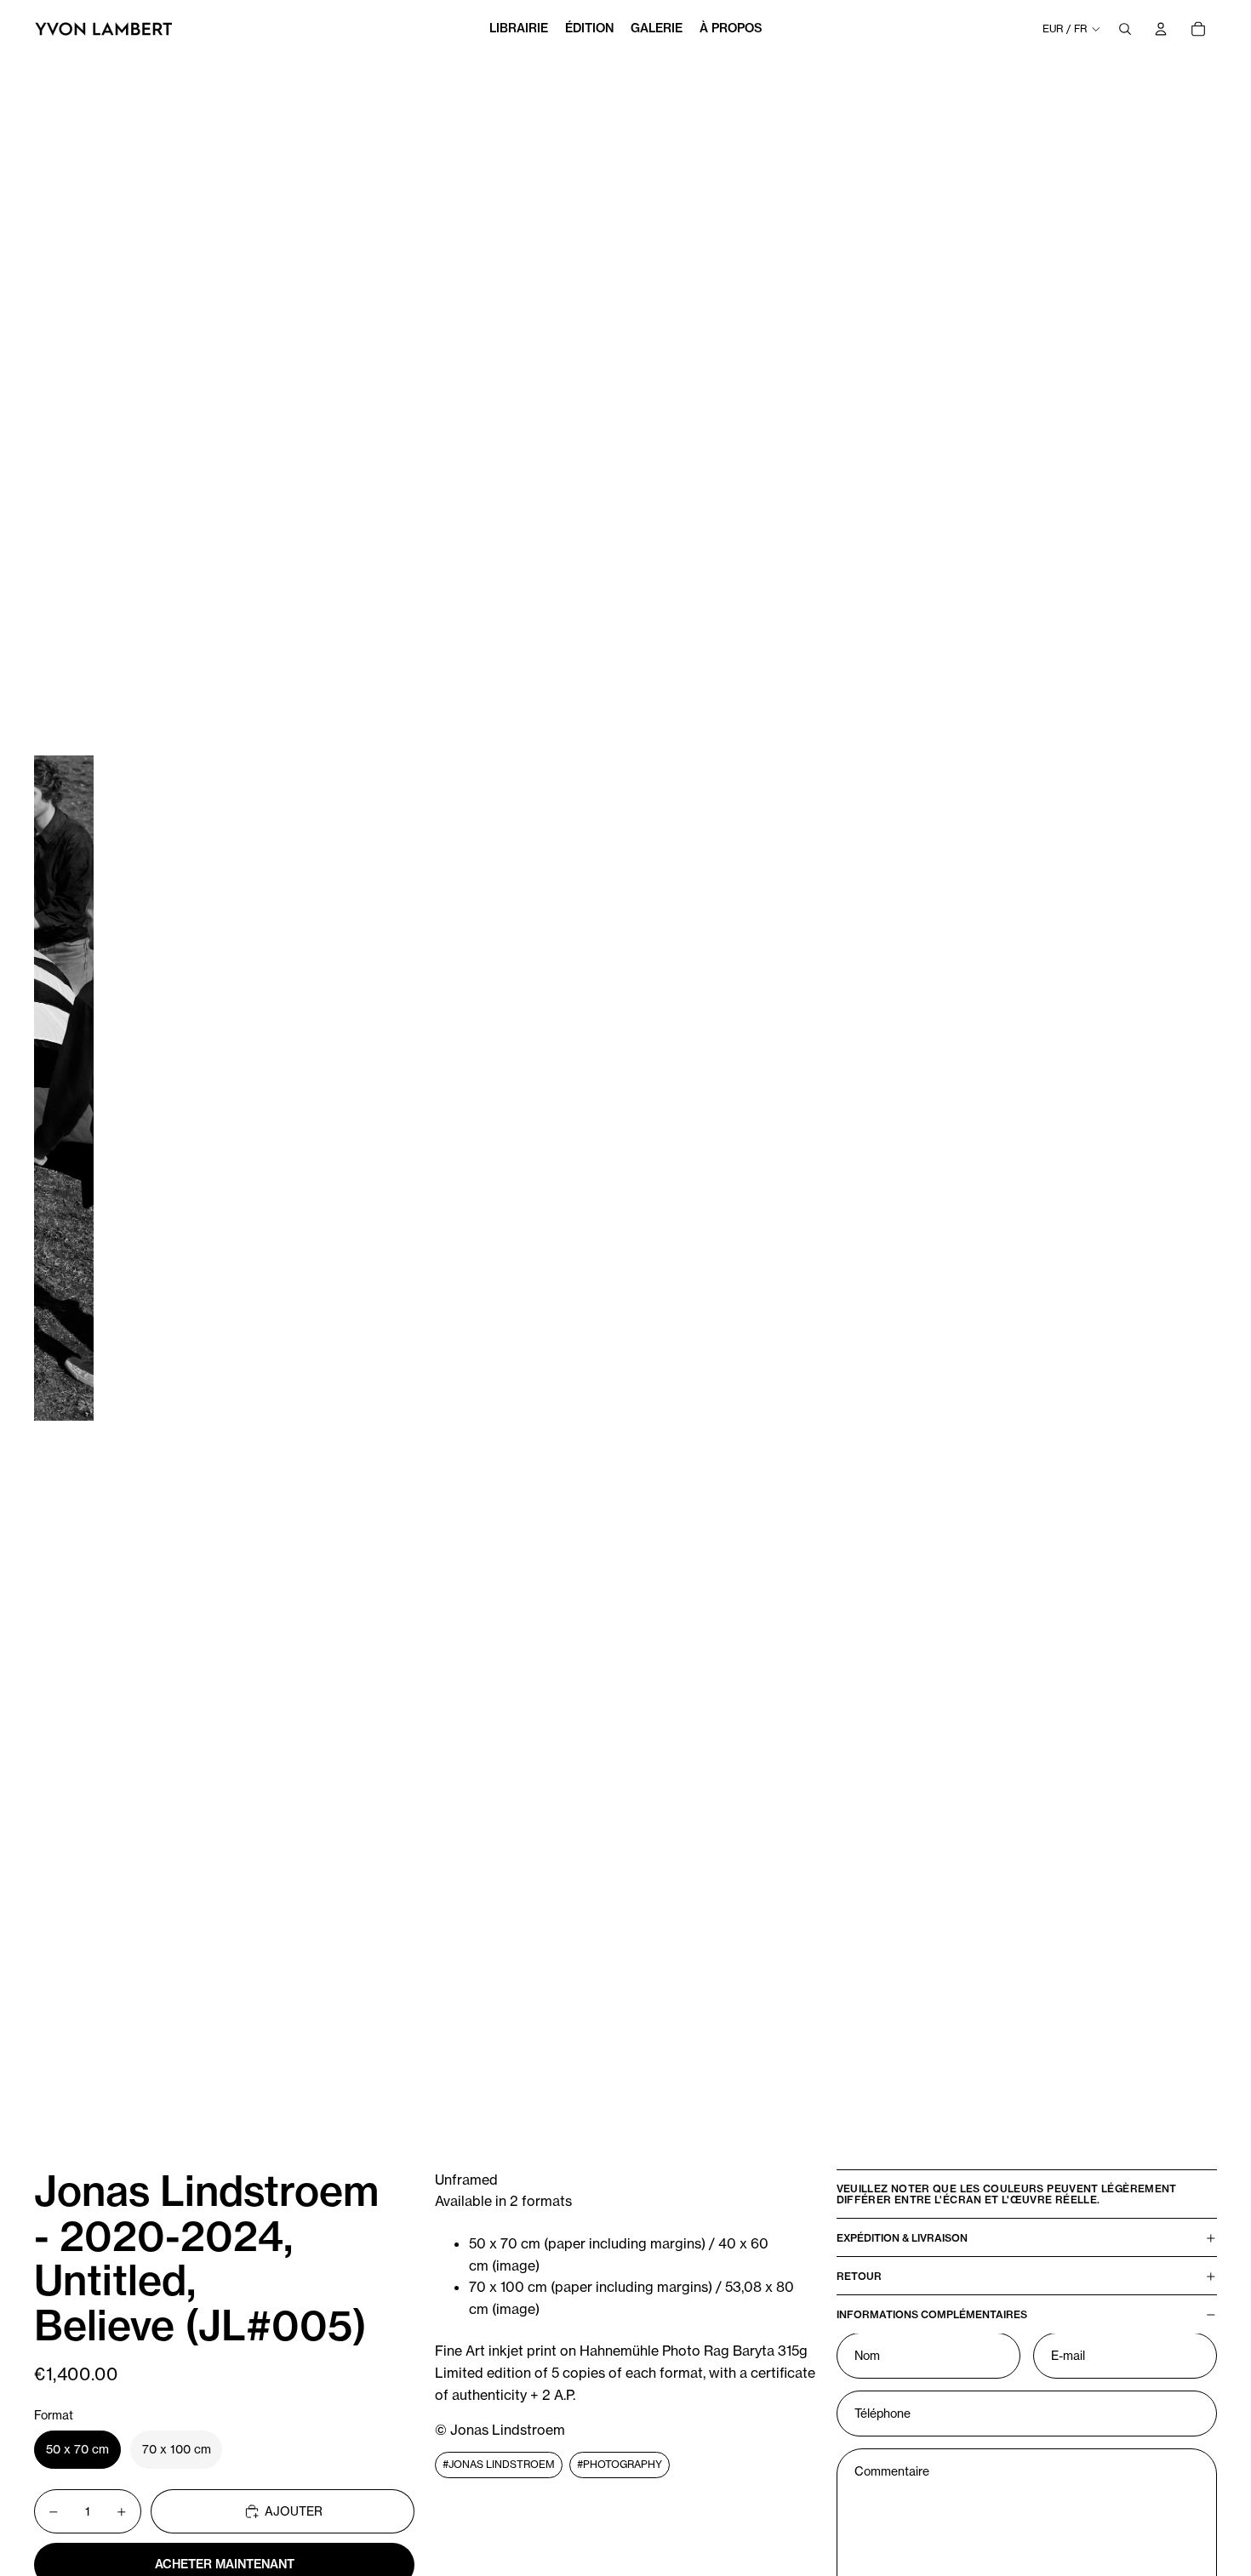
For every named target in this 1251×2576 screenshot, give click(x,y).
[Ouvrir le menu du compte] (1161, 29)
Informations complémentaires (932, 2314)
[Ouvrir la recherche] (1125, 29)
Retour (859, 2276)
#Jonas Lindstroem (499, 2464)
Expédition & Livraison (902, 2238)
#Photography (620, 2464)
